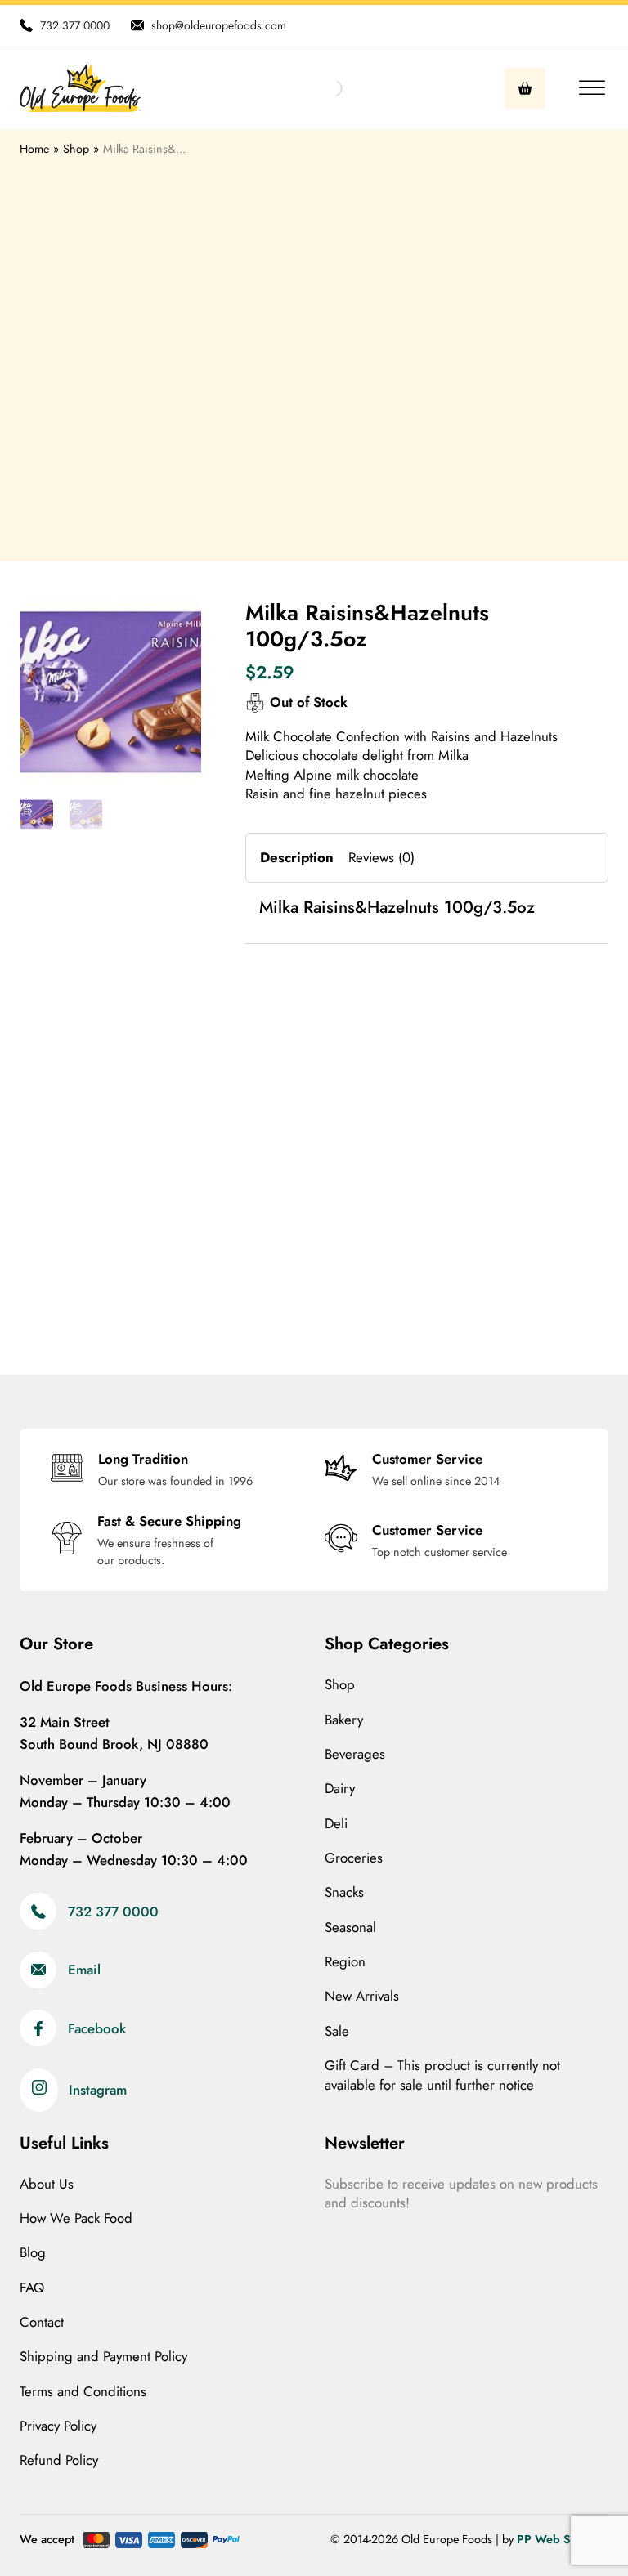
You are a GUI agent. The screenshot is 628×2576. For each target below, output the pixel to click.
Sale (337, 2031)
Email (84, 1970)
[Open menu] (588, 88)
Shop (340, 1685)
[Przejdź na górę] (571, 2527)
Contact (42, 2322)
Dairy (340, 1789)
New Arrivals (362, 1996)
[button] (179, 622)
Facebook (97, 2028)
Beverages (355, 1754)
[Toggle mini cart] (525, 88)
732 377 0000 (113, 1912)
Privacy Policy (58, 2426)
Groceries (354, 1858)
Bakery (344, 1720)
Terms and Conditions (83, 2392)
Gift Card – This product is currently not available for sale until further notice (442, 2075)
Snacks (344, 1892)
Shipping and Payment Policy (103, 2357)
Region (345, 1962)
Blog (33, 2253)
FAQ (32, 2288)
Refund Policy (59, 2460)
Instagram (98, 2090)
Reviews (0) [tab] (381, 857)
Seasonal (350, 1928)
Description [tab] (297, 857)
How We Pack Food (76, 2218)
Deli (336, 1824)
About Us (47, 2184)
